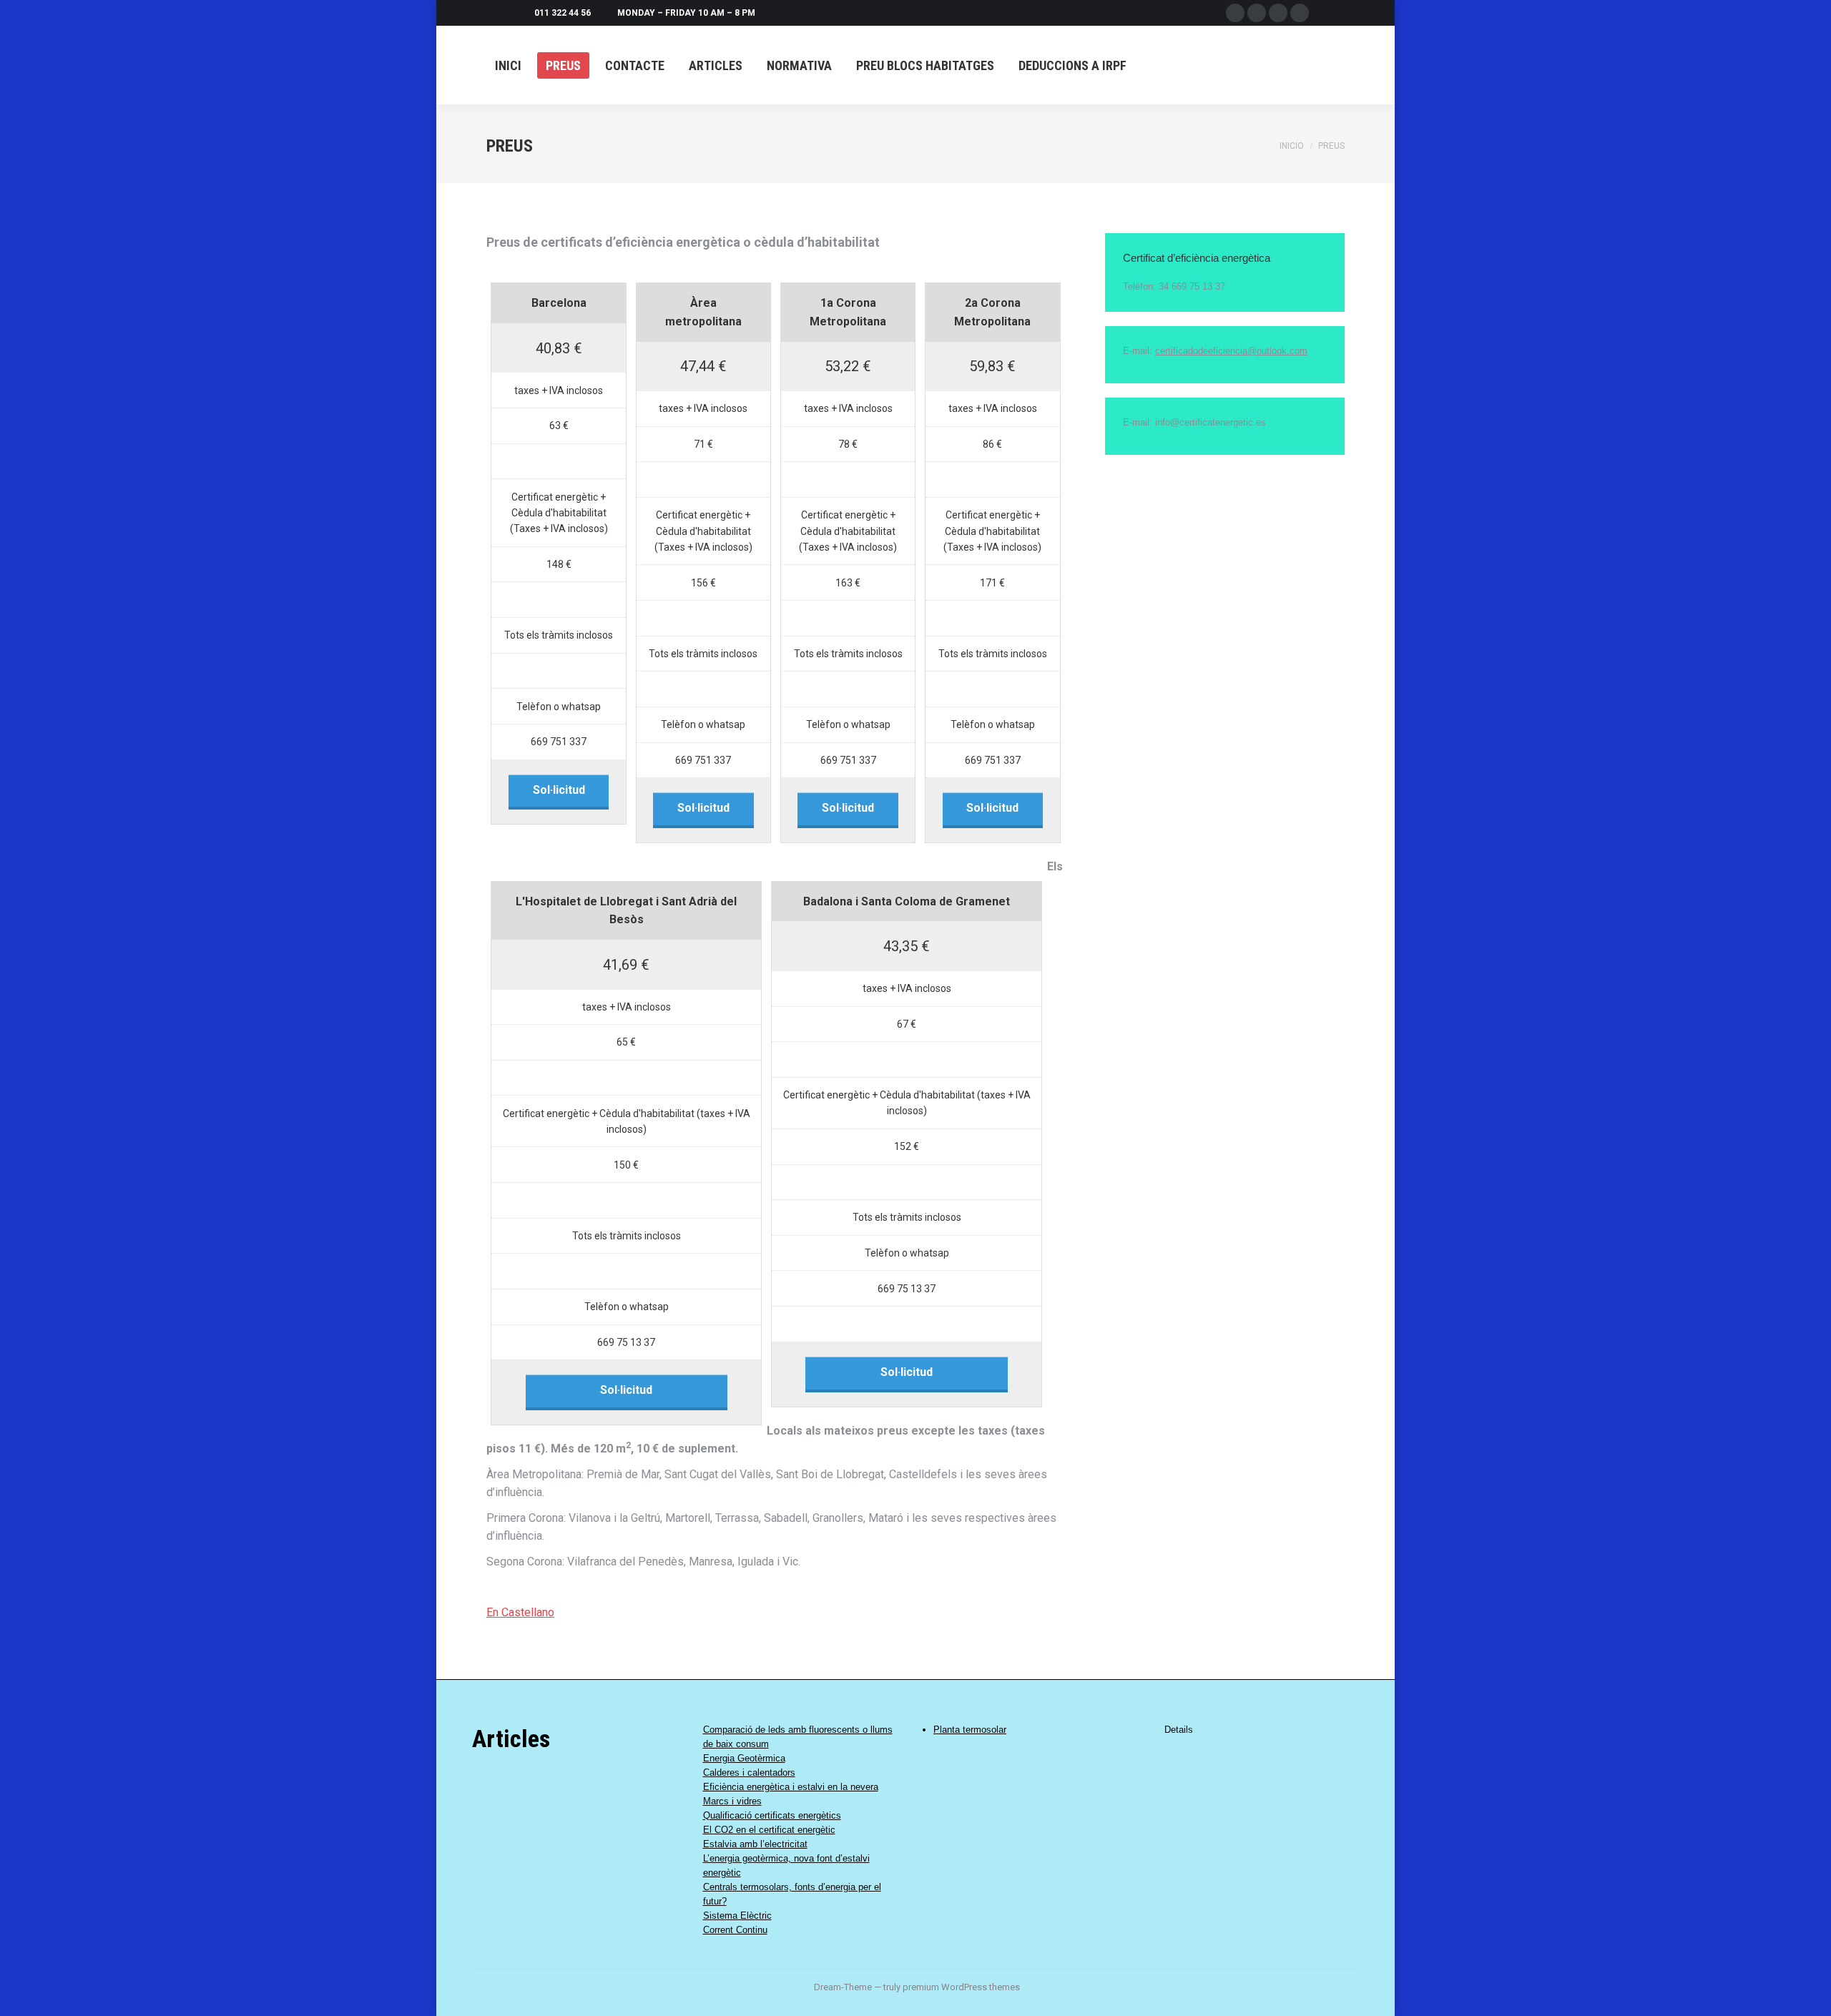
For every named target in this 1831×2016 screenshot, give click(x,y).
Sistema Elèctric (737, 1916)
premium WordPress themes (961, 1987)
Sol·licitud (559, 790)
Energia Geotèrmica (744, 1758)
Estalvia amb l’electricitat (755, 1844)
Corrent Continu (735, 1930)
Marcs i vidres (732, 1801)
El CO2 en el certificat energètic (769, 1830)
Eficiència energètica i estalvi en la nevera (791, 1787)
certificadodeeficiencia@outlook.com (1231, 351)
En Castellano (520, 1612)
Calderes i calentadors (749, 1772)
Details (1179, 1730)
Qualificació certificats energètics (772, 1815)
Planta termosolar (970, 1730)
